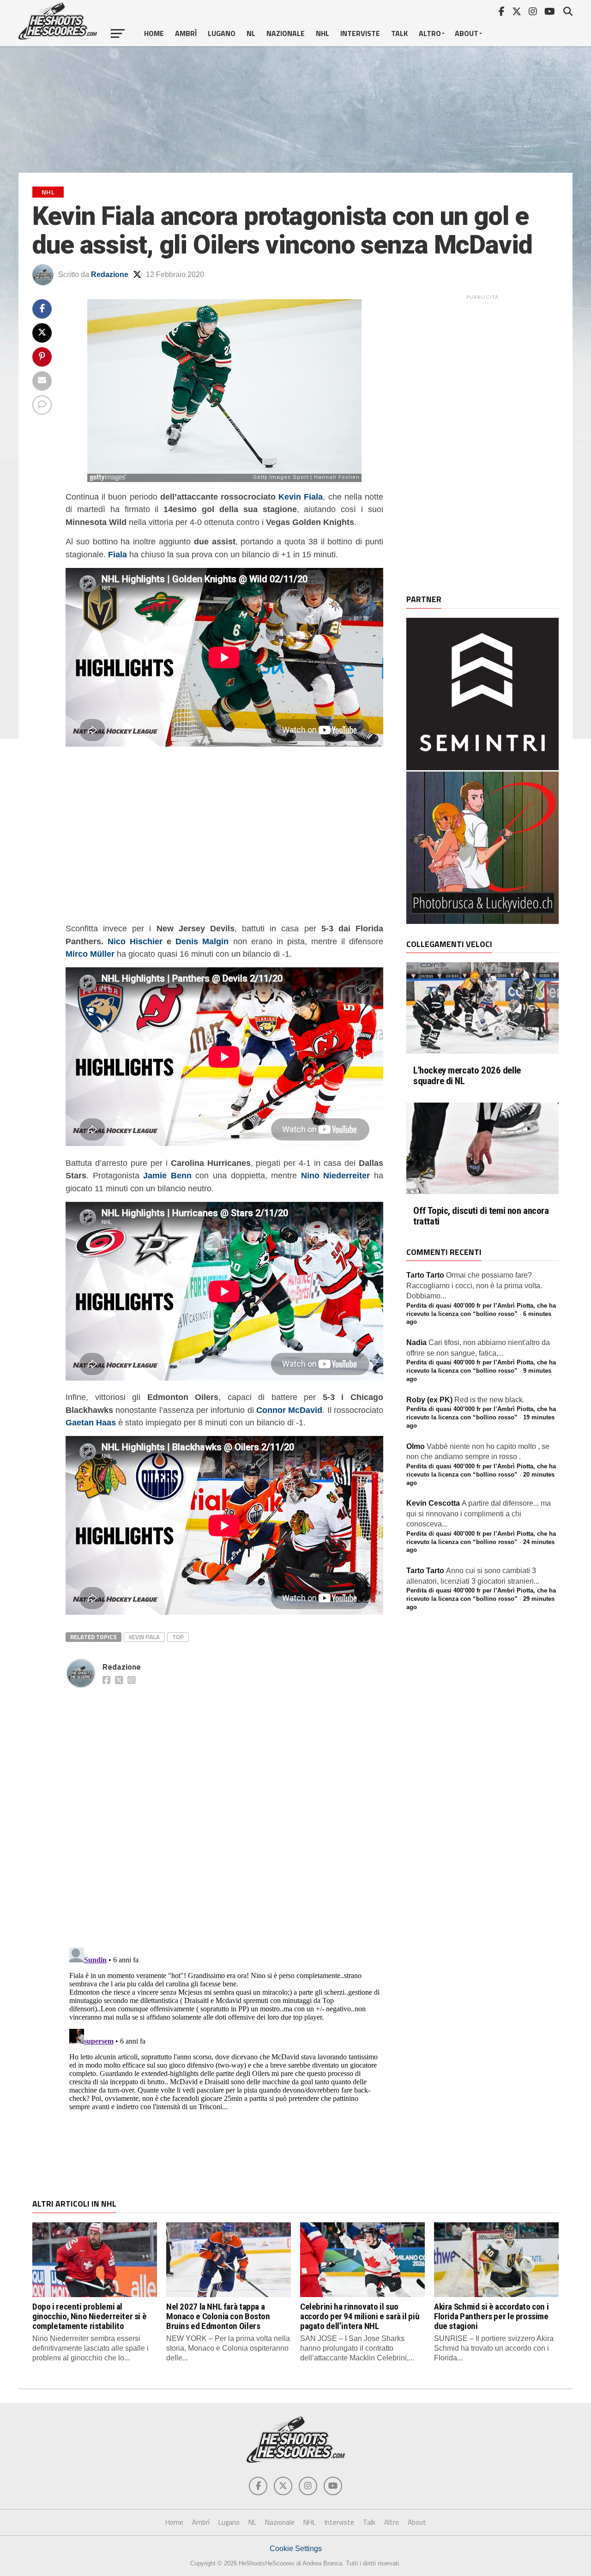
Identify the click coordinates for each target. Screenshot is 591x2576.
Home (154, 33)
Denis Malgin (202, 941)
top (178, 1637)
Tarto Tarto (425, 1275)
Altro (430, 33)
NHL (323, 33)
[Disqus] (224, 1808)
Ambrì (186, 33)
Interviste (360, 33)
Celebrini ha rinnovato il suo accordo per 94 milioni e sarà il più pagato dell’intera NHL (360, 2316)
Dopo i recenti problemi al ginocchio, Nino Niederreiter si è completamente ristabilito (89, 2316)
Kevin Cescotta (433, 1503)
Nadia (416, 1342)
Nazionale (286, 33)
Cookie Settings (296, 2549)
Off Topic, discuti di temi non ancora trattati (481, 1216)
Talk (399, 33)
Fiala (118, 554)
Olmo (416, 1446)
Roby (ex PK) (429, 1400)
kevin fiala (144, 1637)
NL (251, 33)
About (467, 33)
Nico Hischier (135, 941)
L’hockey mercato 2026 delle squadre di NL (467, 1076)
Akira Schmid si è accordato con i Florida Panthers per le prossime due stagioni (491, 2316)
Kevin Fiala (301, 497)
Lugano (222, 33)
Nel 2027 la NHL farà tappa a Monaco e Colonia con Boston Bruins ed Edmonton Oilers (218, 2316)
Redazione (110, 274)
